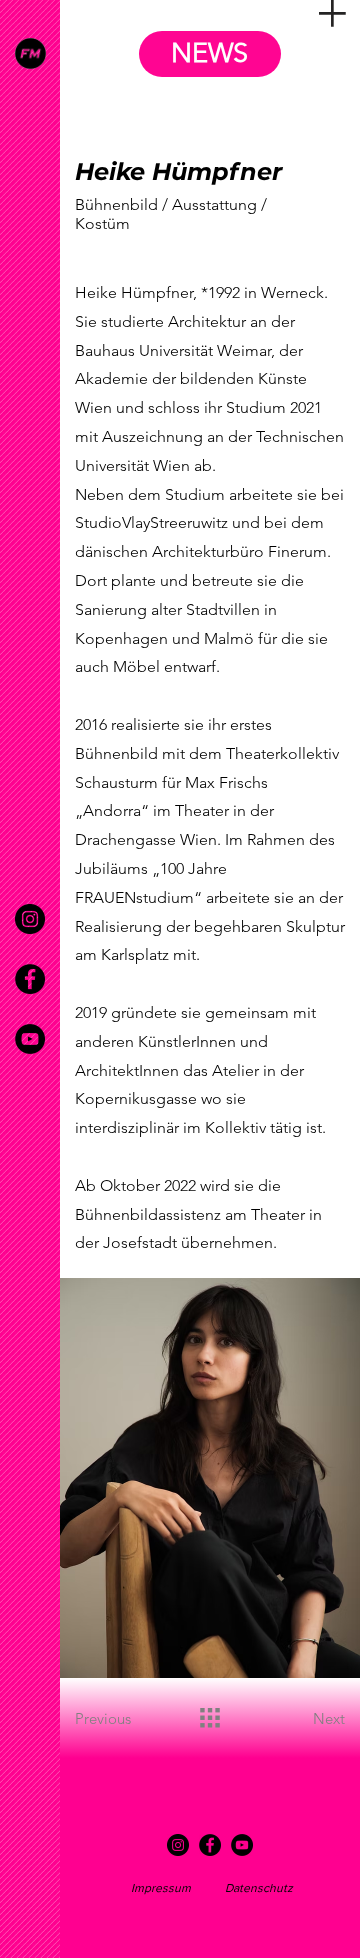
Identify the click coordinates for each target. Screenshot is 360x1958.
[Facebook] (30, 979)
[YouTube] (30, 1039)
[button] (332, 13)
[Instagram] (30, 919)
